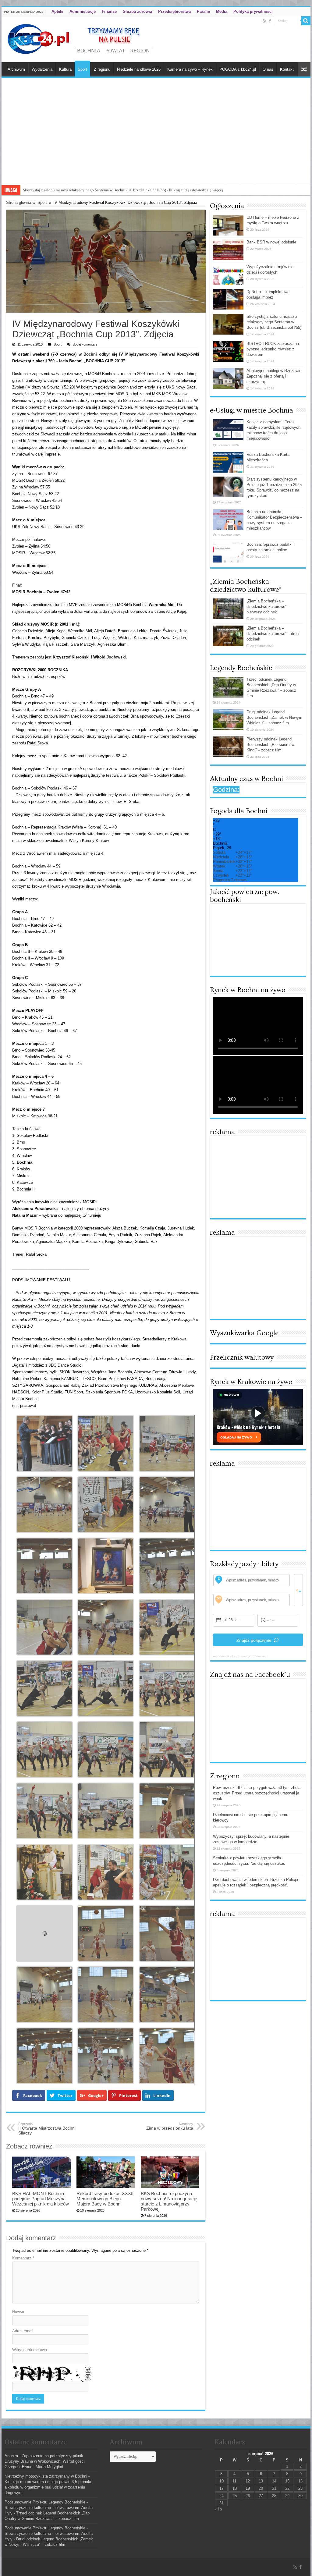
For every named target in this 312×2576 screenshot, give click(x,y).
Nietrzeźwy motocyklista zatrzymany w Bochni (46, 2476)
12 (248, 2481)
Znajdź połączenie (254, 1640)
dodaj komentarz (85, 344)
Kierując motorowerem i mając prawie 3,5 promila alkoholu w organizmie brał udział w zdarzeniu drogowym (48, 2487)
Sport (82, 69)
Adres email (23, 2331)
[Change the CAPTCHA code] (88, 2370)
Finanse (109, 11)
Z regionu (102, 69)
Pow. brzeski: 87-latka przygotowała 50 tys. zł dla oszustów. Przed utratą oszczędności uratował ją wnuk (257, 1793)
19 (248, 2488)
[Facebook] (270, 21)
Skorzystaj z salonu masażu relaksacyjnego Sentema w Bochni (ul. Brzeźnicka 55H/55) (274, 322)
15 (287, 2481)
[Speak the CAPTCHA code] (88, 2377)
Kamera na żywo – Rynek (190, 69)
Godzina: (226, 790)
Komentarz (23, 2258)
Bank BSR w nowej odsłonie (271, 242)
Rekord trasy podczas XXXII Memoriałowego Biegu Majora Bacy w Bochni (105, 2199)
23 (300, 2488)
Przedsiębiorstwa (174, 11)
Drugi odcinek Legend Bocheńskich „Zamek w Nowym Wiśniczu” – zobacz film (274, 717)
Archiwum (16, 69)
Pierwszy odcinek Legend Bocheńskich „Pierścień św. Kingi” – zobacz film (271, 745)
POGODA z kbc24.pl (238, 69)
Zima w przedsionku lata (170, 2126)
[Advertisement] (156, 139)
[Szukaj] (306, 21)
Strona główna (19, 202)
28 (274, 2496)
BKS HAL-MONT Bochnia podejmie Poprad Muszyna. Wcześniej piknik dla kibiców (41, 2199)
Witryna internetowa (30, 2350)
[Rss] (265, 21)
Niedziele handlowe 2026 (139, 69)
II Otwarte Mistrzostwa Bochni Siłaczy (47, 2129)
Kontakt (287, 69)
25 (235, 2496)
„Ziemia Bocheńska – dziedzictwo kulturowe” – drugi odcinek (273, 634)
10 (222, 2481)
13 (261, 2481)
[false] (298, 1590)
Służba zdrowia (137, 11)
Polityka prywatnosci (253, 11)
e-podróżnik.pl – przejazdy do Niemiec (240, 1656)
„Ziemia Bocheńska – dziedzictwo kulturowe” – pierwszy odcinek (268, 607)
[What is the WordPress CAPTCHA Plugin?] (48, 2374)
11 (234, 2481)
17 (222, 2488)
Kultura (65, 69)
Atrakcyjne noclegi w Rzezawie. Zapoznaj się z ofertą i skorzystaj (77, 190)
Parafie (203, 11)
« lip (218, 2509)
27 (261, 2496)
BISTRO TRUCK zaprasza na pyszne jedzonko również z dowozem (273, 349)
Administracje (83, 11)
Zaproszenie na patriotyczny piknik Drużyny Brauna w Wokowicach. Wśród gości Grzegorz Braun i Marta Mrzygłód (45, 2461)
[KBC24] (80, 38)
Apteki (57, 11)
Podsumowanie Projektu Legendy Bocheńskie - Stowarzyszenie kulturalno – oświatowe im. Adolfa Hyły (49, 2508)
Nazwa (18, 2312)
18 (235, 2488)
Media (222, 11)
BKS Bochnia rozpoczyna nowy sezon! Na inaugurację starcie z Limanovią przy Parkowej (169, 2201)
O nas (268, 69)
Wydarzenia (42, 69)
